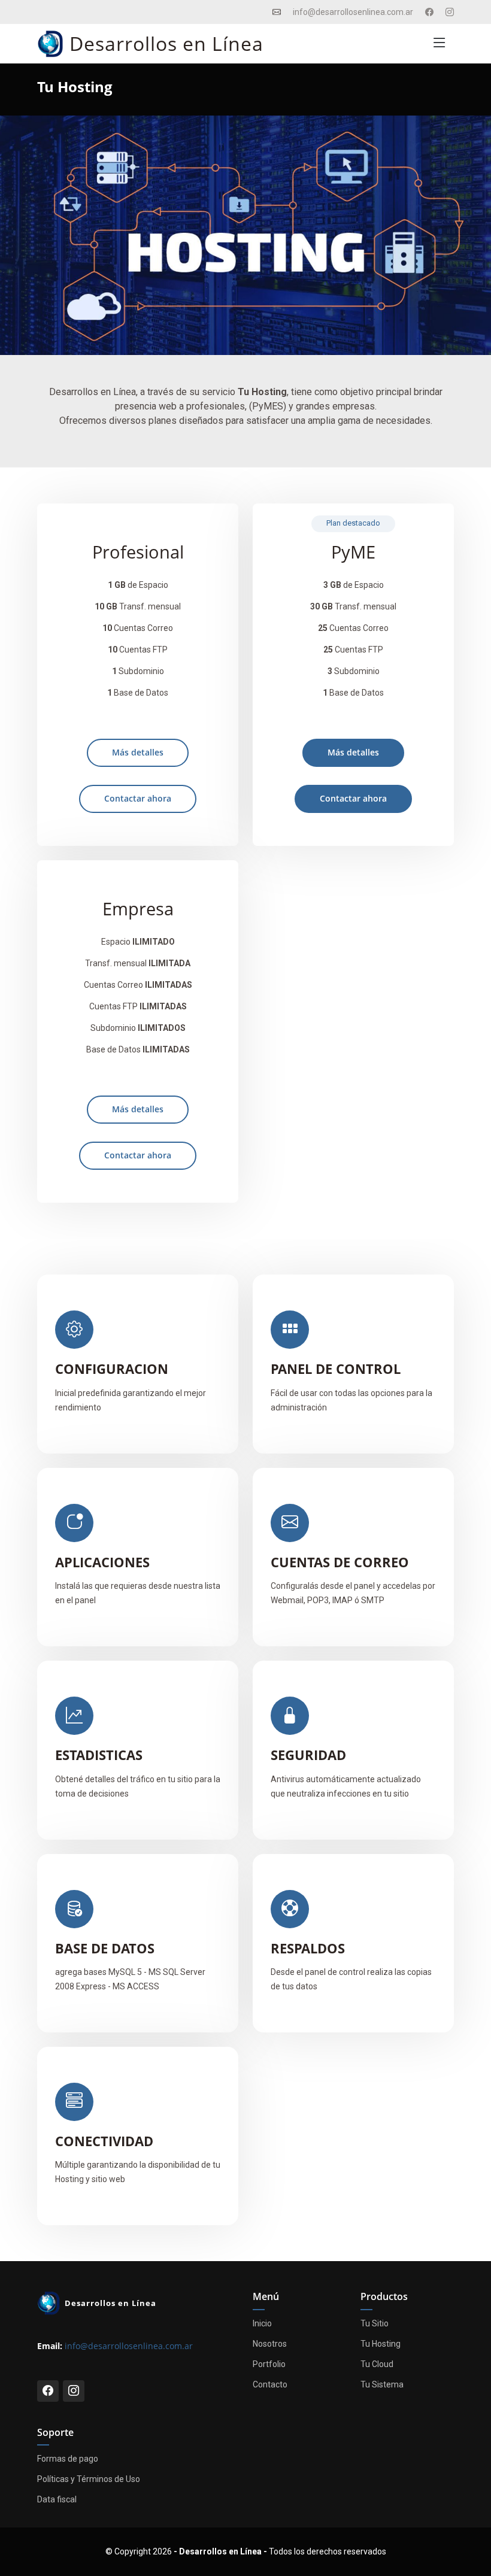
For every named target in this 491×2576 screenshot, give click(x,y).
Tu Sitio (375, 2323)
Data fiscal (57, 2499)
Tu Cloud (377, 2364)
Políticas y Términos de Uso (89, 2479)
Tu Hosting (381, 2344)
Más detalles (138, 752)
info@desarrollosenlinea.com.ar (129, 2346)
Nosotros (270, 2344)
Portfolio (269, 2364)
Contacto (270, 2384)
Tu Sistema (382, 2384)
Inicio (262, 2323)
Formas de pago (68, 2459)
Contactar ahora (138, 798)
